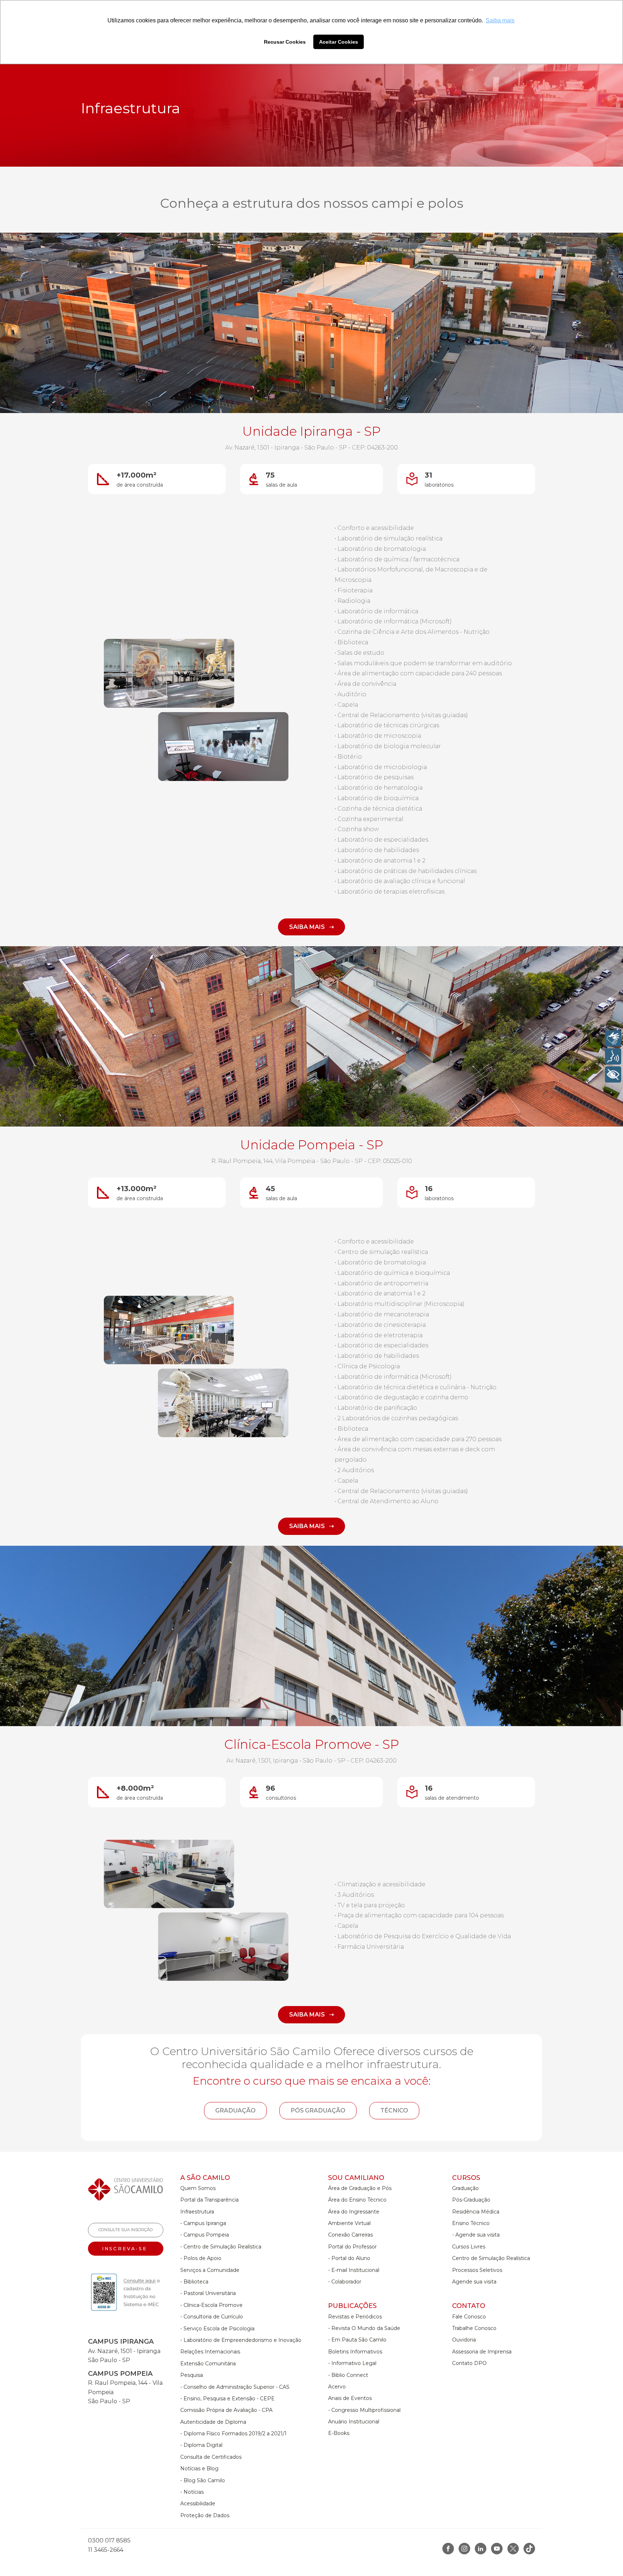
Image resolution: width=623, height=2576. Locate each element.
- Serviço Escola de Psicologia (217, 2329)
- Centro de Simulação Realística (221, 2247)
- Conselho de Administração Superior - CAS (235, 2387)
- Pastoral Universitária (208, 2293)
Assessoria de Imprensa (482, 2352)
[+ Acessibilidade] (613, 1074)
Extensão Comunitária (208, 2364)
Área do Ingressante (354, 2212)
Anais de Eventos (350, 2398)
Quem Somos (198, 2188)
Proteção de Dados (205, 2515)
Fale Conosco (469, 2317)
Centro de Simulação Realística (491, 2258)
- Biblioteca (194, 2282)
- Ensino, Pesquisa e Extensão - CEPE (227, 2399)
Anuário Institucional (354, 2422)
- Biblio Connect (348, 2375)
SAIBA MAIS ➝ (311, 927)
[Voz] (613, 1056)
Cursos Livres (469, 2247)
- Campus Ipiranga (203, 2223)
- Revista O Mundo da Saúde (364, 2328)
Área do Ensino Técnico (357, 2200)
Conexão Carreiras (350, 2235)
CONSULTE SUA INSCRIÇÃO (126, 2230)
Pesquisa (192, 2375)
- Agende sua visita (476, 2235)
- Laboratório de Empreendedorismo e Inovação (241, 2340)
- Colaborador (345, 2282)
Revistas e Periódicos (355, 2317)
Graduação (465, 2188)
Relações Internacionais (210, 2352)
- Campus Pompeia (205, 2235)
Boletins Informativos (355, 2352)
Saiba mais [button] (500, 20)
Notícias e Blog (199, 2469)
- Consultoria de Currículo (212, 2317)
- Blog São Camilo (203, 2480)
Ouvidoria (464, 2340)
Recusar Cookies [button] (285, 42)
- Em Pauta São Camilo (357, 2340)
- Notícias (192, 2492)
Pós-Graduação (471, 2200)
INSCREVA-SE (126, 2249)
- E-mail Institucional (354, 2270)
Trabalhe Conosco (474, 2328)
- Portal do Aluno (349, 2258)
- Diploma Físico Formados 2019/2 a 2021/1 (233, 2434)
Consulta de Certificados (211, 2457)
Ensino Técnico (471, 2223)
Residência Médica (476, 2212)
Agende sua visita (474, 2282)
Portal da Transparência (209, 2200)
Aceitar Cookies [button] (339, 42)
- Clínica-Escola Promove (211, 2305)
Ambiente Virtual (349, 2223)
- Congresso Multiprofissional (364, 2410)
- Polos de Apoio (201, 2258)
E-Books (339, 2433)
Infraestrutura (197, 2212)
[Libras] (613, 1038)
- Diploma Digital (201, 2445)
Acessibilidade (198, 2503)
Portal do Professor (352, 2247)
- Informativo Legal (352, 2363)
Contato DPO (469, 2363)
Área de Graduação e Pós (360, 2188)
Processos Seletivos (477, 2270)
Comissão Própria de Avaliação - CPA (226, 2410)
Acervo (337, 2387)
